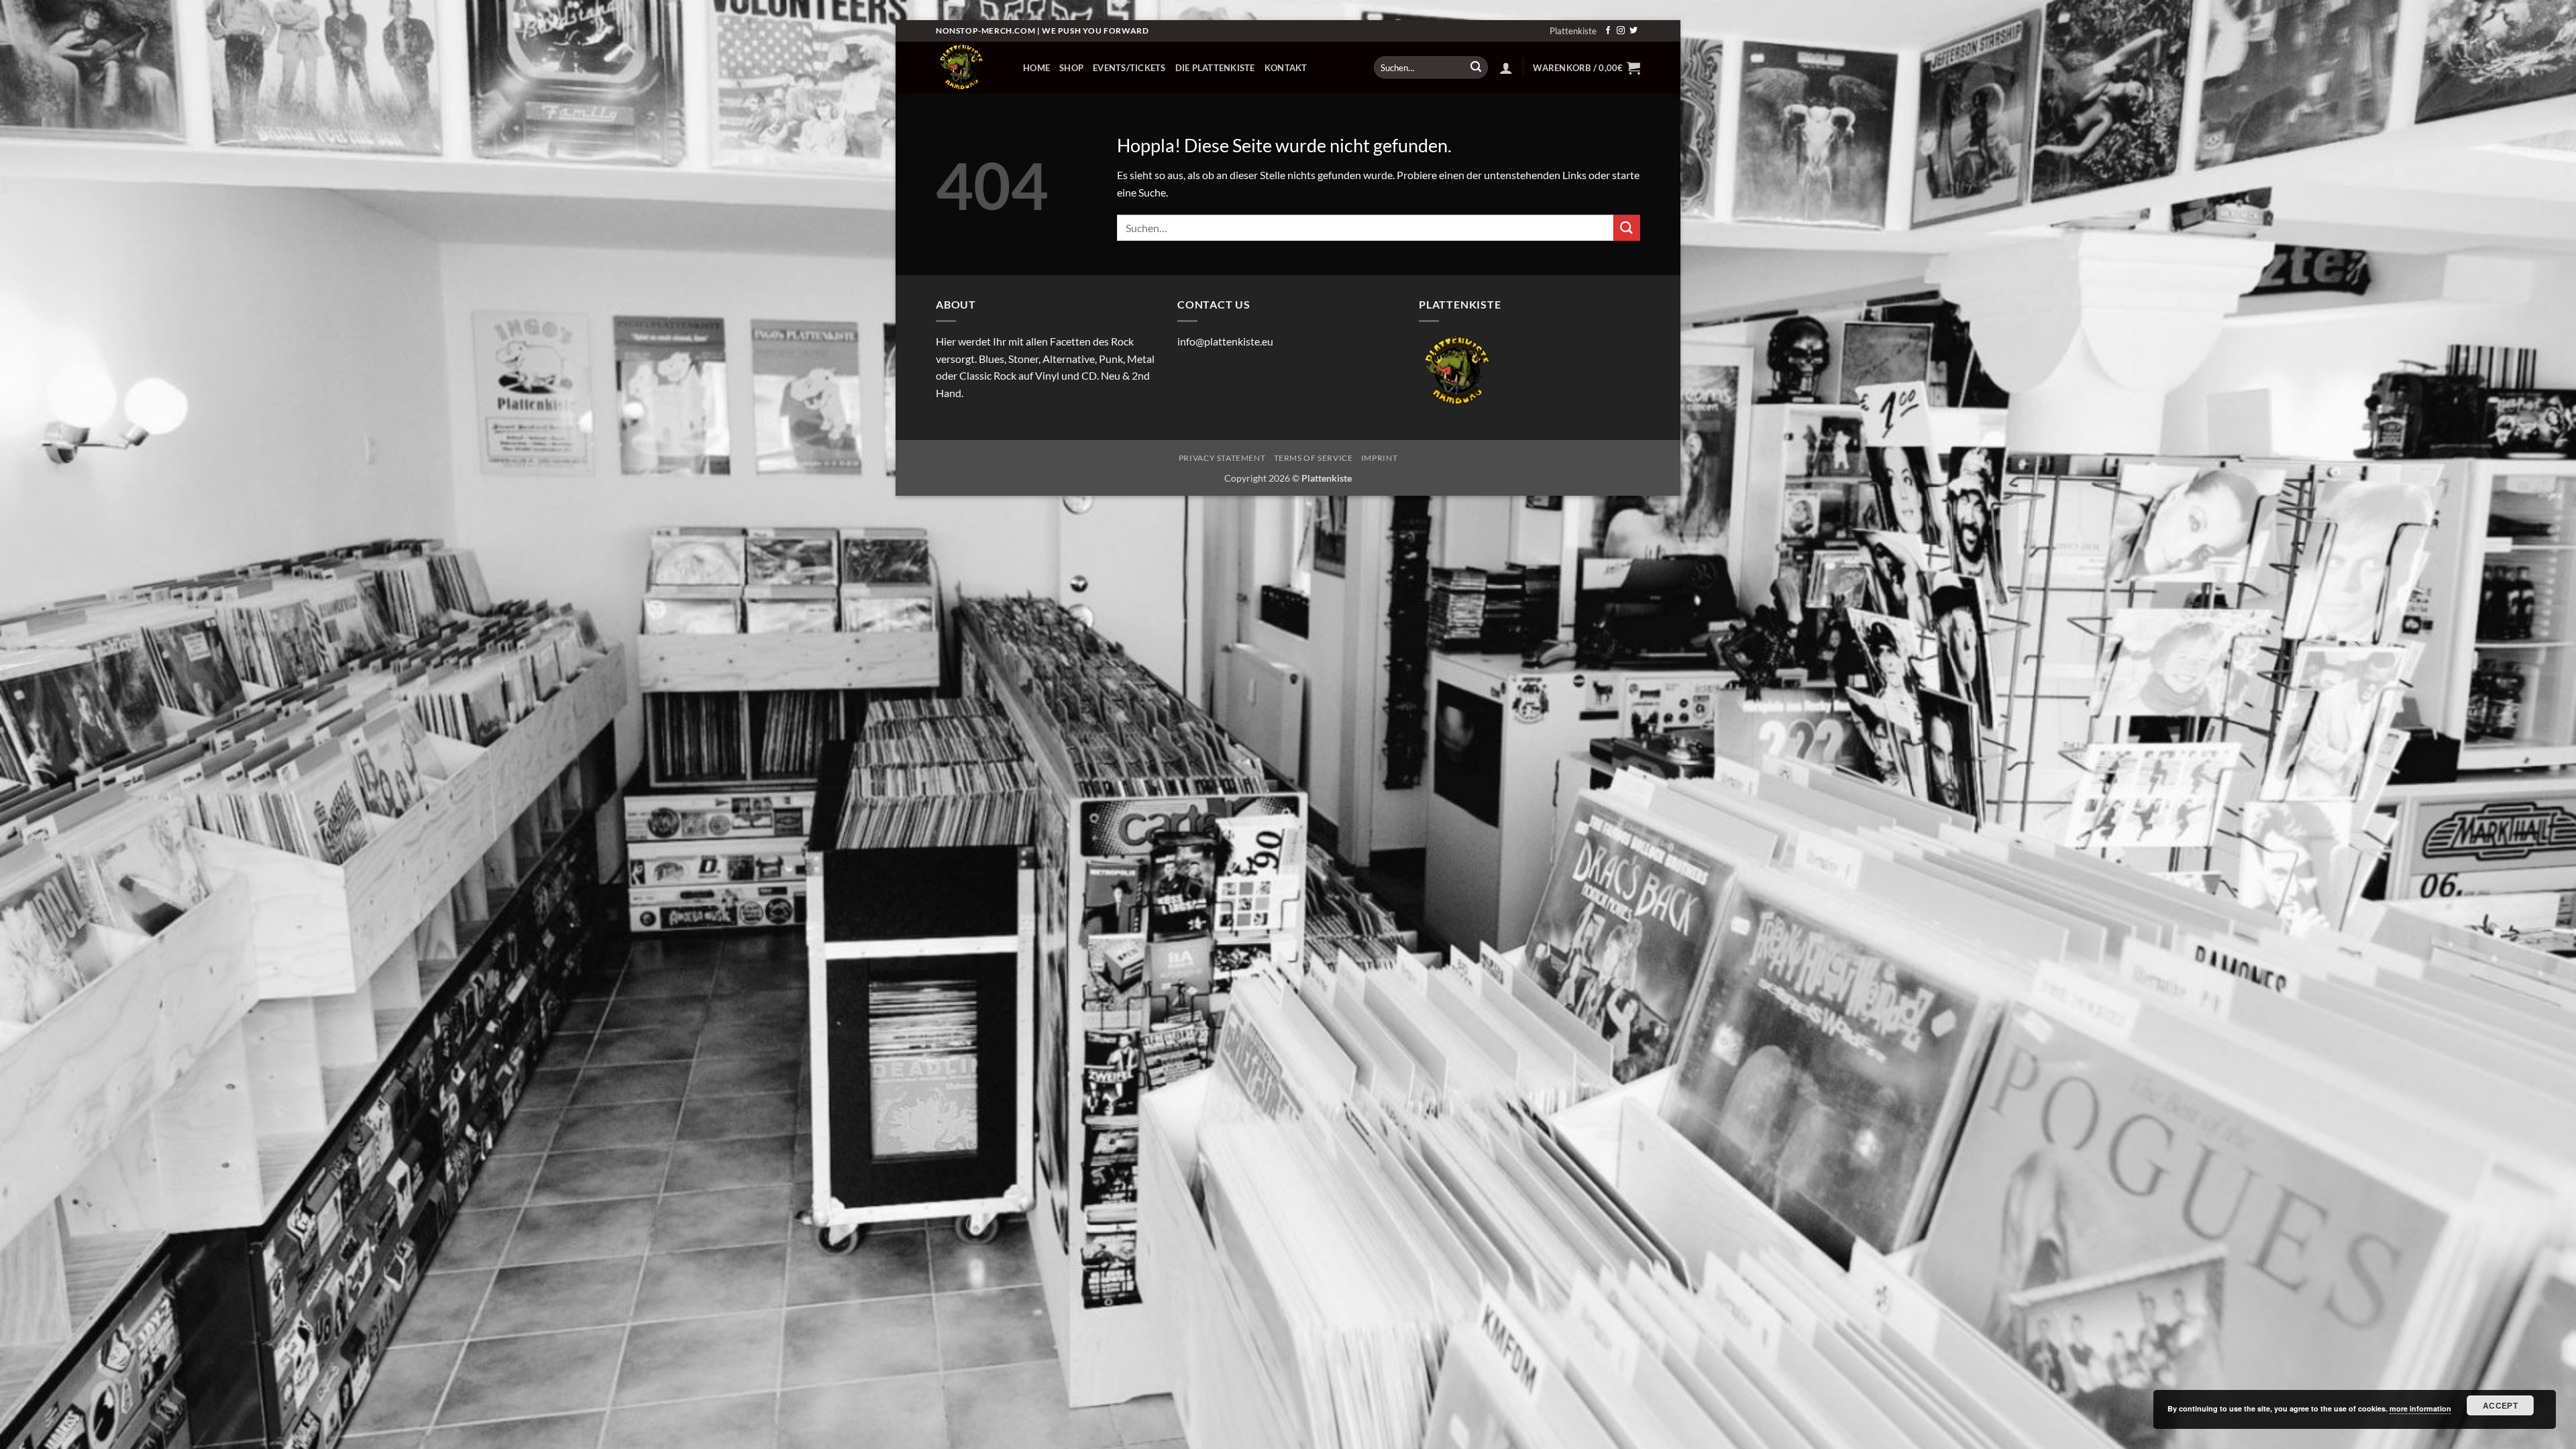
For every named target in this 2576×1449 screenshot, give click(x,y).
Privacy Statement (1222, 458)
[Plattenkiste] (969, 67)
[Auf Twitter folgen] (1633, 31)
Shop (1071, 68)
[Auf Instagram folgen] (1621, 31)
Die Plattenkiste (1215, 68)
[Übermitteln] (1476, 68)
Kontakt (1286, 68)
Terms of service (1313, 458)
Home (1036, 68)
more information (2420, 1408)
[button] (1506, 68)
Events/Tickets (1129, 68)
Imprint (1379, 458)
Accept (2500, 1405)
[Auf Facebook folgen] (1608, 31)
